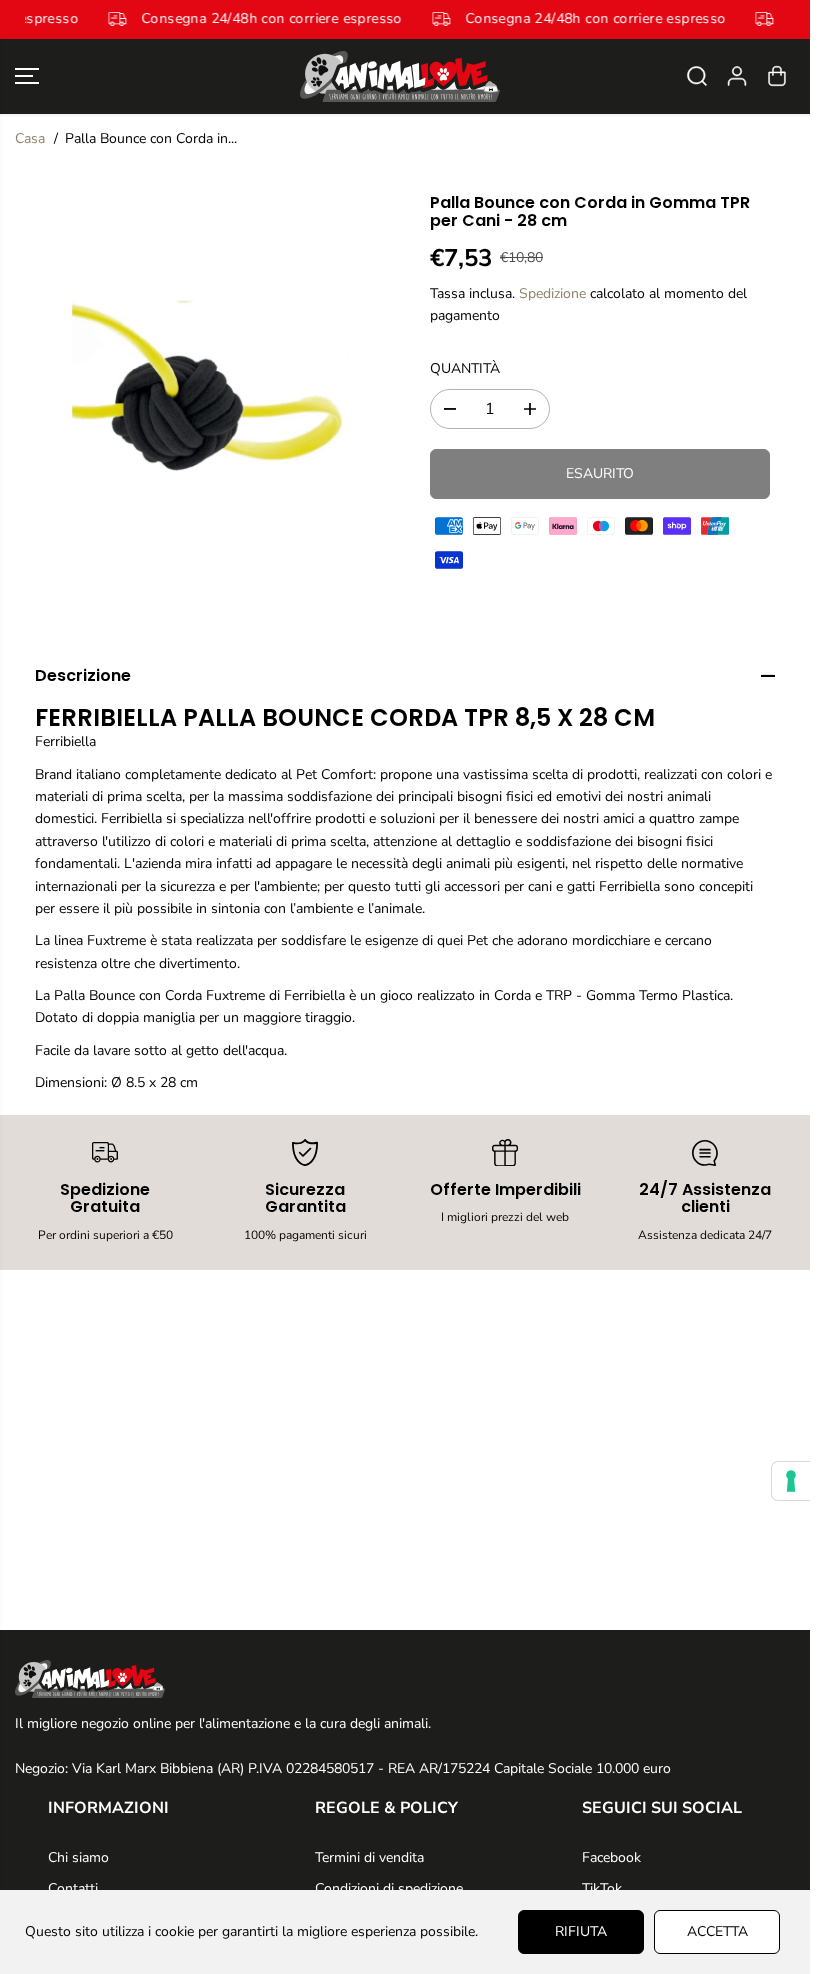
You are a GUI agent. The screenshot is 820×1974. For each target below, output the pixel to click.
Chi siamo (78, 1857)
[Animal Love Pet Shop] (400, 76)
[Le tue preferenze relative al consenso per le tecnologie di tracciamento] (791, 1481)
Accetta (717, 1931)
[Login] (737, 76)
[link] (405, 1679)
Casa (30, 138)
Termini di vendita (369, 1857)
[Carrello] (777, 76)
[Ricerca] (697, 76)
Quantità (465, 368)
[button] (27, 76)
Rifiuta (581, 1931)
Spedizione (552, 293)
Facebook (611, 1857)
